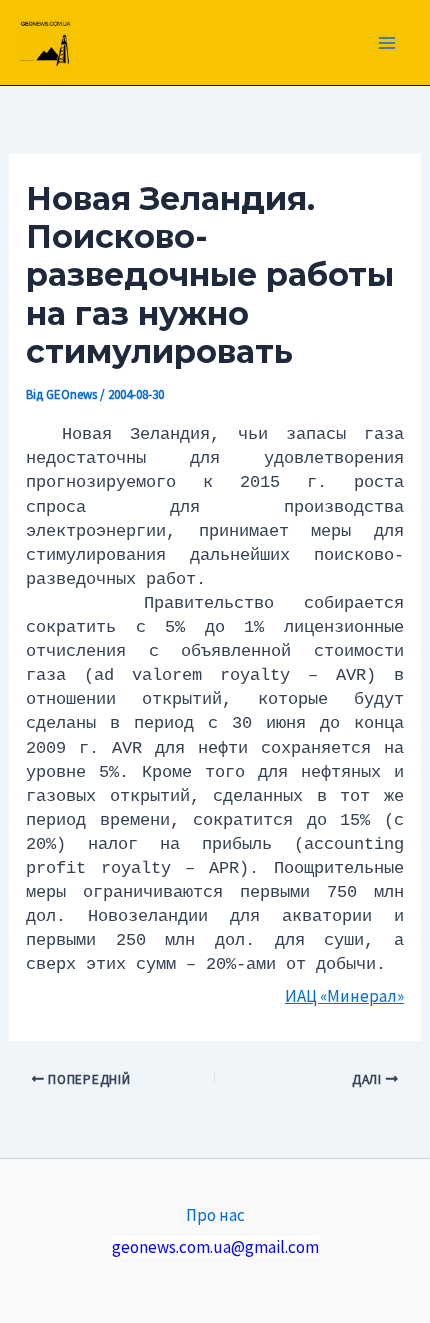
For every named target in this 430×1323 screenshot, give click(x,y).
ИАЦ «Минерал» (344, 996)
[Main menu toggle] (388, 43)
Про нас (215, 1215)
